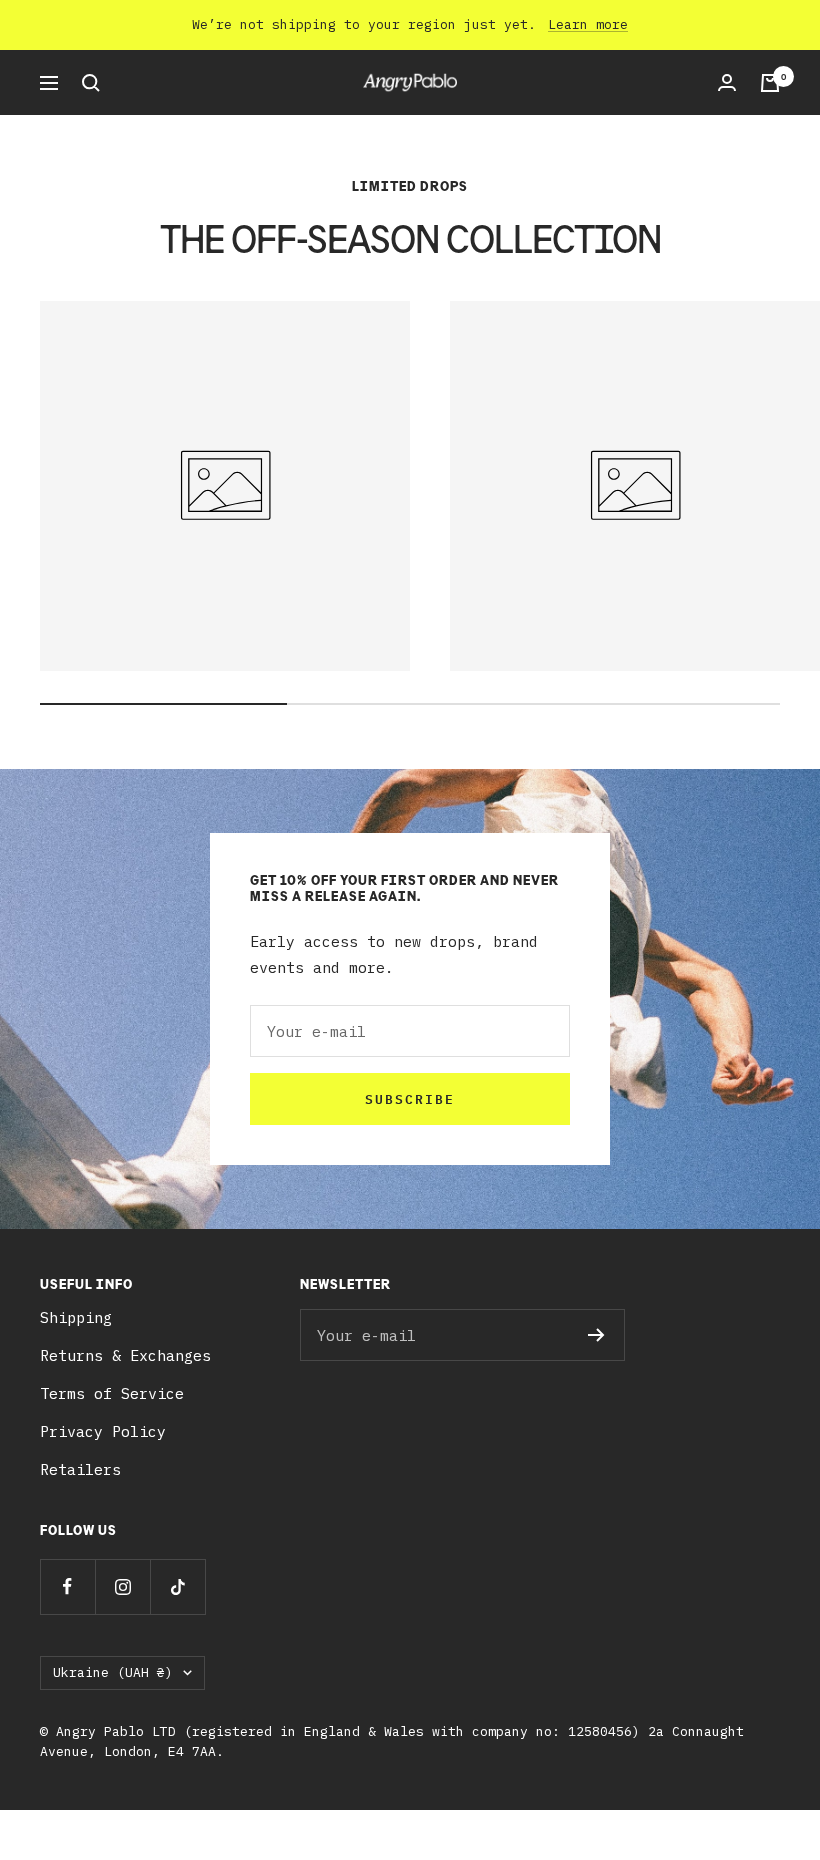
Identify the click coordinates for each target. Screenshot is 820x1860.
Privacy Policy (103, 1431)
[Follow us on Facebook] (67, 1586)
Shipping (76, 1317)
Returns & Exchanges (125, 1355)
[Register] (596, 1335)
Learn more (588, 24)
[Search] (91, 83)
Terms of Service (112, 1393)
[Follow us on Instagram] (122, 1586)
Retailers (80, 1469)
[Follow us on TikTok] (177, 1586)
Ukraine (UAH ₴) (113, 1672)
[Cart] (770, 83)
